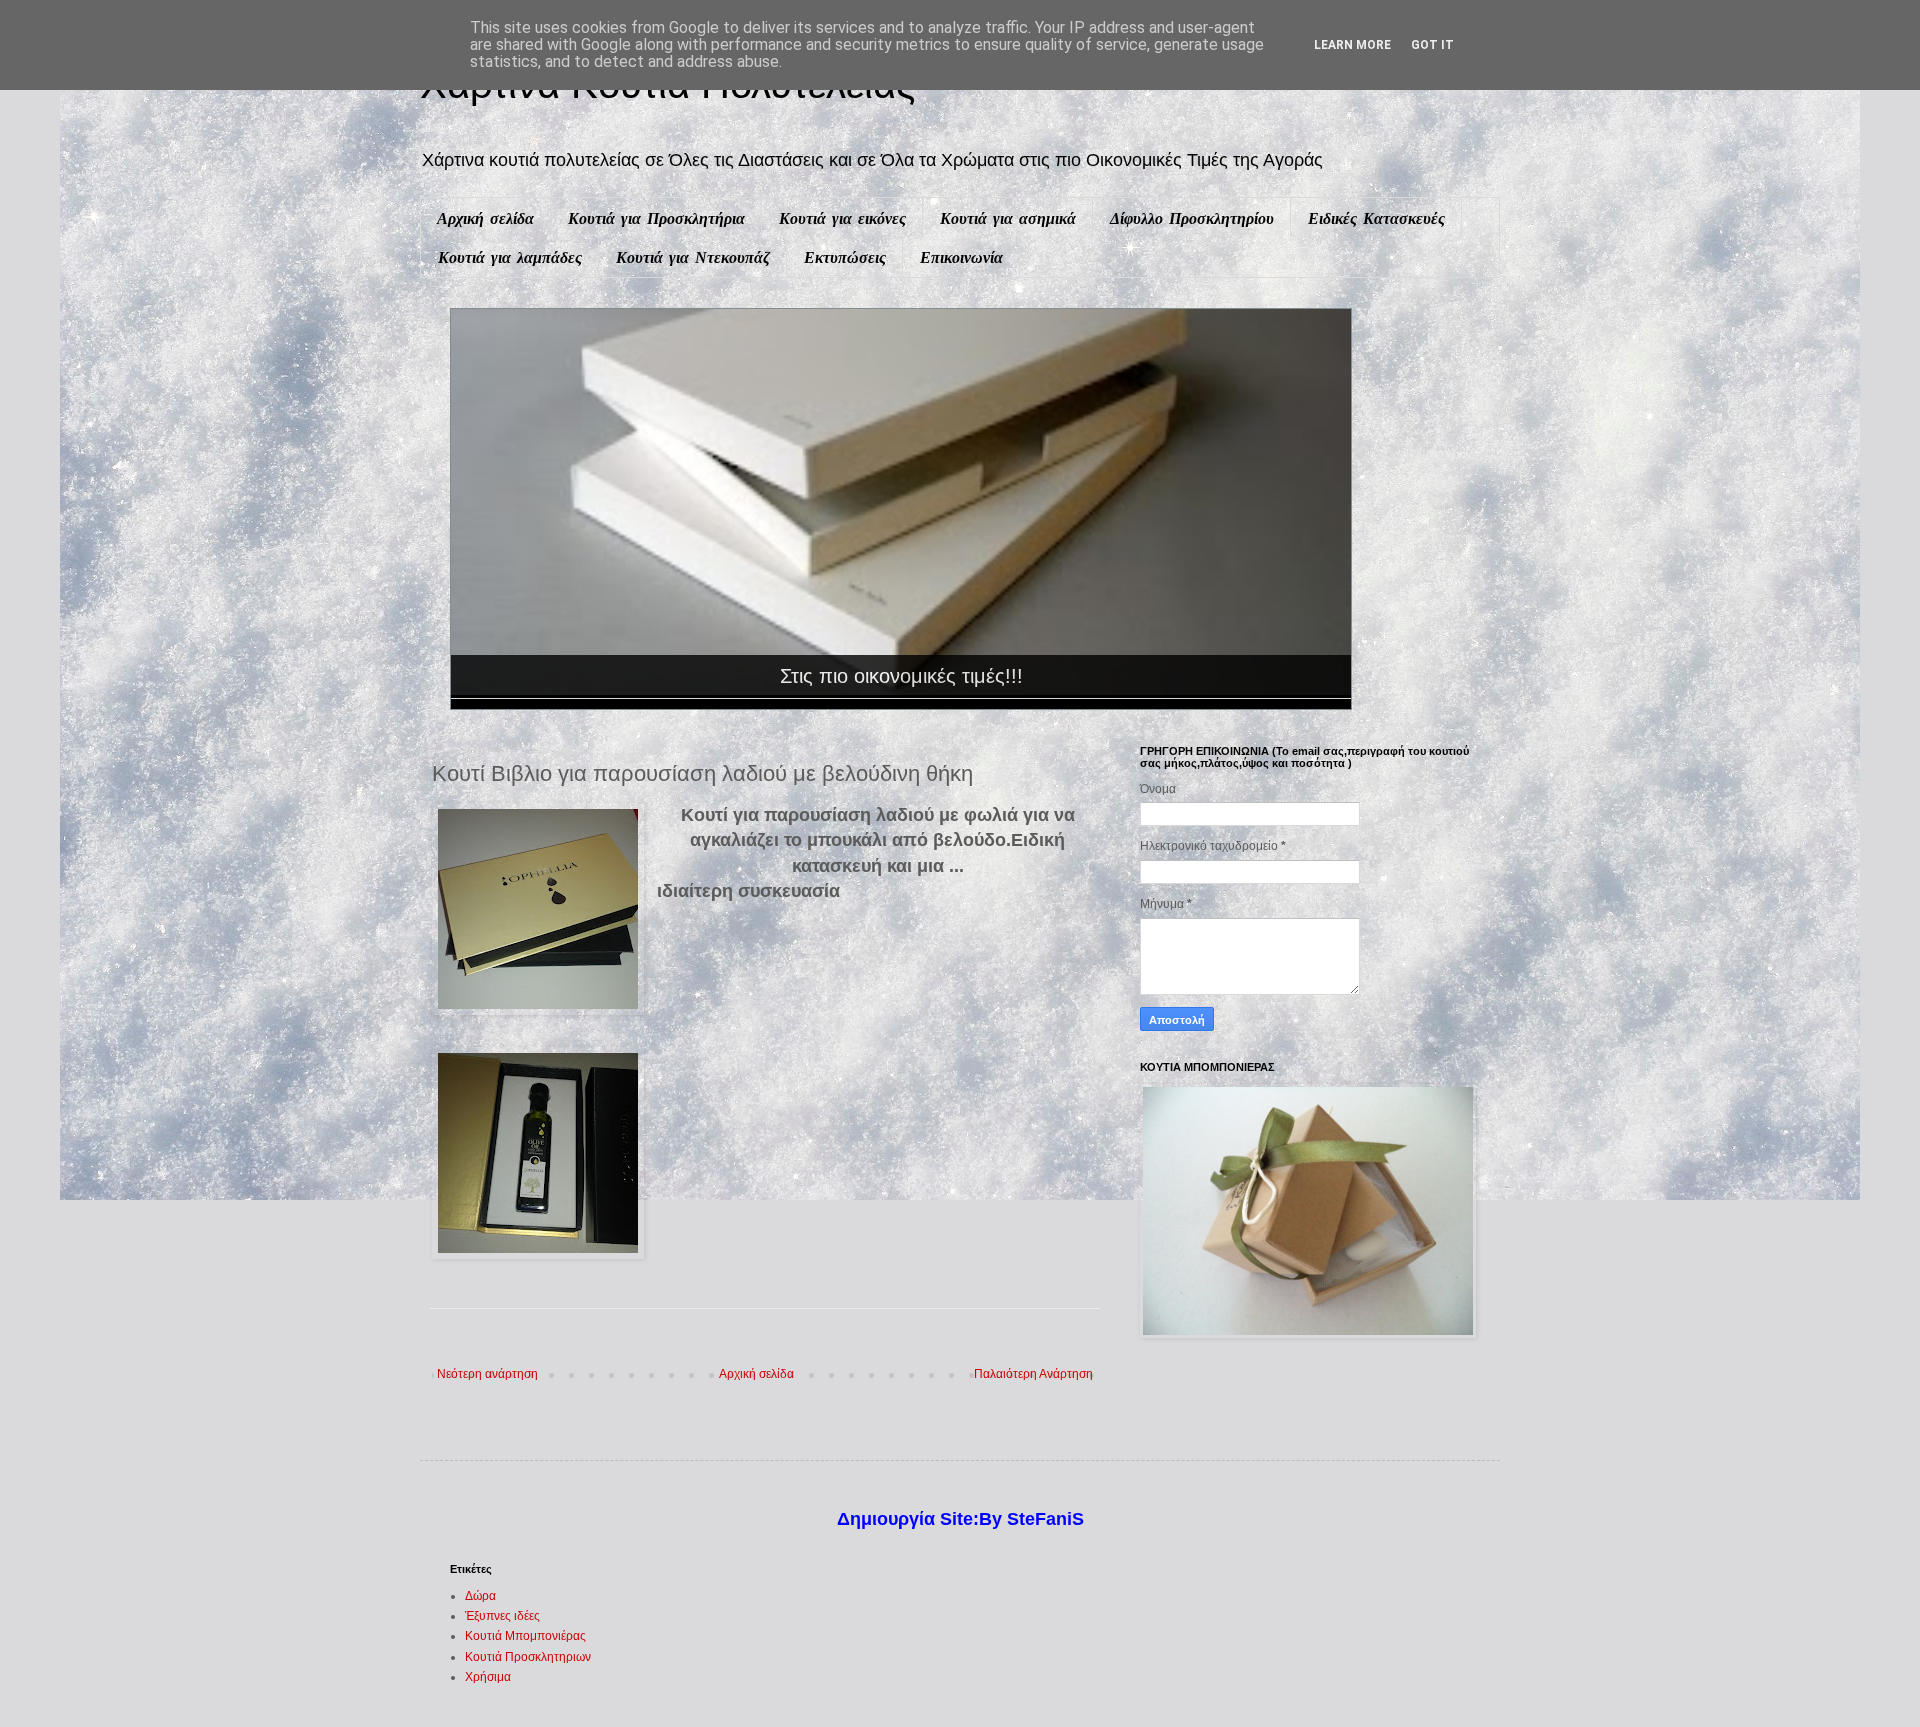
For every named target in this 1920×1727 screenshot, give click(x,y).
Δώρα (480, 1596)
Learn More (1352, 45)
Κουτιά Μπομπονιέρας (525, 1636)
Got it (1432, 45)
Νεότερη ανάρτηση (487, 1374)
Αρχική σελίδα (485, 218)
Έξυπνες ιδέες (502, 1616)
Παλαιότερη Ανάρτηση (1033, 1374)
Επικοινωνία (961, 257)
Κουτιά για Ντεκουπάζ (693, 257)
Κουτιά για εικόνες (842, 218)
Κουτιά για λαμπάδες (510, 257)
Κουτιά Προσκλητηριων (528, 1657)
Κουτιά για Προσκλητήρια (656, 218)
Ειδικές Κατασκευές (1376, 218)
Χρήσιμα (488, 1677)
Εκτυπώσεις (845, 257)
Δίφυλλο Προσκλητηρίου (1192, 218)
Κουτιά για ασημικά (1008, 218)
